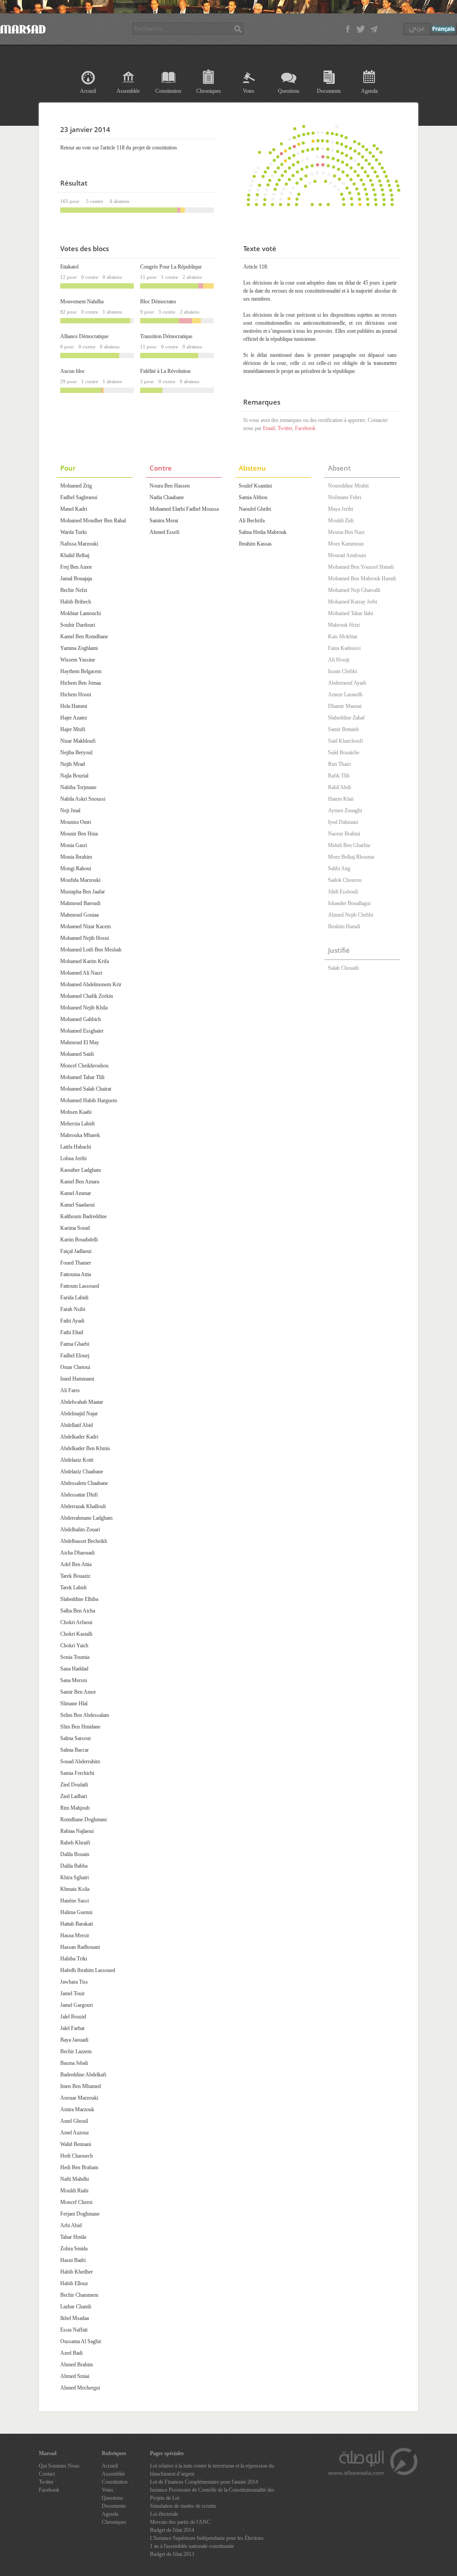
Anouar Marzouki (79, 2098)
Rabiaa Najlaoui (77, 1831)
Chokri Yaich (74, 1646)
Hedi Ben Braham (79, 2167)
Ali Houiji (339, 660)
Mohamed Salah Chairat (86, 1089)
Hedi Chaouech (77, 2156)
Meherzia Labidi (77, 1124)
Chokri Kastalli (76, 1634)
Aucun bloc (73, 371)
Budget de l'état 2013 (172, 2554)
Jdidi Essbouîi (343, 892)
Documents (329, 91)
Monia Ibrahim (76, 857)
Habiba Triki (74, 1959)
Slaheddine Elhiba (79, 1599)
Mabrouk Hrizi (344, 625)
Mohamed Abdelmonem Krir (91, 984)
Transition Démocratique (166, 336)
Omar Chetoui (75, 1367)
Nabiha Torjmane (78, 787)
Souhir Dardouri (78, 625)
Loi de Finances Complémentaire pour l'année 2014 (204, 2482)
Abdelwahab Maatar (82, 1402)
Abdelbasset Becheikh (84, 1541)
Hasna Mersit (75, 1935)
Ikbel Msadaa (75, 2318)
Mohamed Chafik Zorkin (87, 996)
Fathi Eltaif (72, 1332)
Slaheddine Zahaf (346, 718)
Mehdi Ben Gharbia (349, 845)
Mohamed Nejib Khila (84, 1008)
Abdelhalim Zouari (80, 1530)
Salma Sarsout (75, 1738)
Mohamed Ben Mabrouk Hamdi (362, 579)
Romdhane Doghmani (83, 1819)
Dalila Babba (74, 1866)
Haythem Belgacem (81, 671)
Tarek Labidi (73, 1588)
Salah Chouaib (343, 968)
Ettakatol (69, 267)
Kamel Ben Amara (80, 1182)
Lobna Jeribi (73, 1158)
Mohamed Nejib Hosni (85, 938)
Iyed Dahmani (343, 822)
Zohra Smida (74, 2249)
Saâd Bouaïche (344, 753)
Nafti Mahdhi (75, 2179)
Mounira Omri (76, 822)
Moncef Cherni (76, 2202)
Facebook (305, 428)
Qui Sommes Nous (59, 2466)
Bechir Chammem (79, 2295)
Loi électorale (164, 2514)
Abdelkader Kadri (79, 1437)
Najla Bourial (74, 776)
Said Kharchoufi (345, 741)
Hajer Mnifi (73, 729)
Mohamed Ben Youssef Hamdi (361, 567)
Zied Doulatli (74, 1785)
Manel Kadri (74, 509)
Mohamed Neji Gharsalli (354, 590)
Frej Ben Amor (76, 567)
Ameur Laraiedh (345, 695)
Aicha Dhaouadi (77, 1553)
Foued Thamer (76, 1263)
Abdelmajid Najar (79, 1414)
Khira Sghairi (75, 1877)
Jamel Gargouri (77, 2005)
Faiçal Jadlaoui (76, 1251)
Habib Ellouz (74, 2283)
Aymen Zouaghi (345, 810)
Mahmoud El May (80, 1042)
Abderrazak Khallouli (83, 1506)
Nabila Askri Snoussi (83, 799)
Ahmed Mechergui (80, 2388)
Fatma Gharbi (75, 1344)
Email (269, 428)
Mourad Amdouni (347, 555)
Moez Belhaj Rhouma (351, 857)
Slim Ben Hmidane (80, 1727)
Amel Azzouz (75, 2133)
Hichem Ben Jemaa (81, 683)
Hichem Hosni (76, 695)
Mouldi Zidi (341, 521)
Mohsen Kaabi (76, 1112)
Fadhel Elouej (75, 1356)
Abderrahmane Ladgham (86, 1518)
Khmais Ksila (75, 1889)
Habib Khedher (77, 2272)
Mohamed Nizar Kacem (85, 926)
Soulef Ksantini (255, 486)
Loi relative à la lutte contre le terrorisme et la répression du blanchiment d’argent (212, 2470)
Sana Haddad (74, 1669)
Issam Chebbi (343, 671)
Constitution (168, 91)
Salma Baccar (75, 1750)
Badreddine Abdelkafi (83, 2075)
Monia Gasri (74, 845)
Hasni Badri (73, 2260)
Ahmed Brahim (77, 2365)
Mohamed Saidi (77, 1054)
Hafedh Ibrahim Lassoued (88, 1970)
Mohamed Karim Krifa (85, 961)
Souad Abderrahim (80, 1761)
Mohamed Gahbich (81, 1019)
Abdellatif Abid (77, 1425)
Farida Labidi (74, 1298)
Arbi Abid (71, 2225)
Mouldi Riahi (74, 2191)
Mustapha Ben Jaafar (83, 892)
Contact (47, 2474)
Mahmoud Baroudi (80, 903)
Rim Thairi (339, 764)
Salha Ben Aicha (78, 1611)
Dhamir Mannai (345, 706)
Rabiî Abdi (339, 787)
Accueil (88, 91)
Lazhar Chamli (76, 2307)
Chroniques (209, 91)
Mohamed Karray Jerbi (353, 602)
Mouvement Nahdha (82, 302)
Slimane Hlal (74, 1704)
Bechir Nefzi (74, 590)
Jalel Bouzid (73, 2017)
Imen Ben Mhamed (81, 2086)
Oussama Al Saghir (81, 2341)
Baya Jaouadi (74, 2040)
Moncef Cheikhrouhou (84, 1066)
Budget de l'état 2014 (172, 2530)
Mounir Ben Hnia (79, 834)
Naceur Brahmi (344, 834)
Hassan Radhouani (80, 1947)
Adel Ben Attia (76, 1564)
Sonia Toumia (75, 1657)
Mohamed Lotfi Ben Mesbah (91, 950)
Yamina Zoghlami (79, 648)
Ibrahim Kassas (255, 544)
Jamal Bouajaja (76, 579)
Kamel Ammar (76, 1193)
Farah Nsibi (73, 1309)
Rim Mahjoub (75, 1808)
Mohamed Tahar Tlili (82, 1077)
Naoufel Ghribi (255, 509)
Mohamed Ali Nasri (81, 973)
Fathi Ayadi (72, 1321)
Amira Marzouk (77, 2109)
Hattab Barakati (77, 1924)
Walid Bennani (76, 2144)
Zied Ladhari (74, 1796)
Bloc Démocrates (158, 302)
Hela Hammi (74, 706)
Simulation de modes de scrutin (183, 2506)
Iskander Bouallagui (349, 903)
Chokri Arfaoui (76, 1622)
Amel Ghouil (74, 2121)
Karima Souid (75, 1228)
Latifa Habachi (76, 1147)
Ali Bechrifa (252, 521)
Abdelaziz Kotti (77, 1460)
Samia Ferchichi (77, 1773)
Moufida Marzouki (80, 880)
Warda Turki (73, 532)
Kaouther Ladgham (81, 1170)
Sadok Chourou (345, 880)
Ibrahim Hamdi (344, 926)
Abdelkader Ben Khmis (85, 1448)
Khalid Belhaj (75, 555)
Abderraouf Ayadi (347, 683)
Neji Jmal (70, 810)
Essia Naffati (74, 2330)
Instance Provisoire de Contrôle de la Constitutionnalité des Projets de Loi (212, 2494)
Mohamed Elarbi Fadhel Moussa (184, 509)
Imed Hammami (77, 1379)
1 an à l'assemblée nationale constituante (192, 2546)
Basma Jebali (74, 2063)
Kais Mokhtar (343, 637)
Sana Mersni (74, 1680)
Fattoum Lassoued (80, 1286)
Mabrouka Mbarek (80, 1135)
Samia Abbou (253, 497)
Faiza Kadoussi (344, 648)
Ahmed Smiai (75, 2376)
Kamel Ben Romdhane (84, 637)
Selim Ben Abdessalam (85, 1715)
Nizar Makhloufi (78, 741)
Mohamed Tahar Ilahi (351, 613)
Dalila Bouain (75, 1854)
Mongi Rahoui (76, 868)
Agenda (369, 91)
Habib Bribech (76, 602)
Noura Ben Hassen (170, 486)
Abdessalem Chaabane (84, 1483)
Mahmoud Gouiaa (79, 915)
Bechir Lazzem (76, 2051)
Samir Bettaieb (343, 729)
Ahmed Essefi (164, 532)
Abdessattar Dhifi (79, 1495)
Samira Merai (164, 521)
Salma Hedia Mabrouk (263, 532)
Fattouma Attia (76, 1274)
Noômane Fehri (345, 497)
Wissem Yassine (78, 660)
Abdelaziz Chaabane (82, 1472)
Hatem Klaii (341, 799)
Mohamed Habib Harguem (89, 1100)
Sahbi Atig (339, 868)
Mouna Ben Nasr (346, 532)
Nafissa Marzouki (79, 544)
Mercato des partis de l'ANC (180, 2522)
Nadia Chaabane (167, 497)
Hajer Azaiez (74, 718)
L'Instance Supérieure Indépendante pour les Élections (207, 2538)
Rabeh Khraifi (75, 1843)
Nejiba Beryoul (76, 753)
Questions (289, 91)
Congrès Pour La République (171, 267)
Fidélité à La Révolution (165, 371)
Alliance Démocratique (84, 336)
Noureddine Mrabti (348, 486)
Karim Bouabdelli (79, 1240)
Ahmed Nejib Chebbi (351, 915)
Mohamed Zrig (76, 486)
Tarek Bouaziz (75, 1576)
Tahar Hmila (73, 2237)
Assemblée (128, 91)
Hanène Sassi (75, 1901)
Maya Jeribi (341, 509)
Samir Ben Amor (78, 1692)
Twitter (285, 428)
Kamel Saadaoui (77, 1205)
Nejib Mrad (73, 764)
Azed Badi (71, 2353)
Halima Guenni (76, 1912)
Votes (249, 91)
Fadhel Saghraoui (79, 497)
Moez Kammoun (346, 544)
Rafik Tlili (339, 776)
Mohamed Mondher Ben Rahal (93, 521)
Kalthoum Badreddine (83, 1216)
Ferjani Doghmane (80, 2214)
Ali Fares (70, 1390)
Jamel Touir (73, 1993)
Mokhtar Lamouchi (81, 613)
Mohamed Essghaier (82, 1031)
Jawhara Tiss (74, 1982)
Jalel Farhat (72, 2028)
